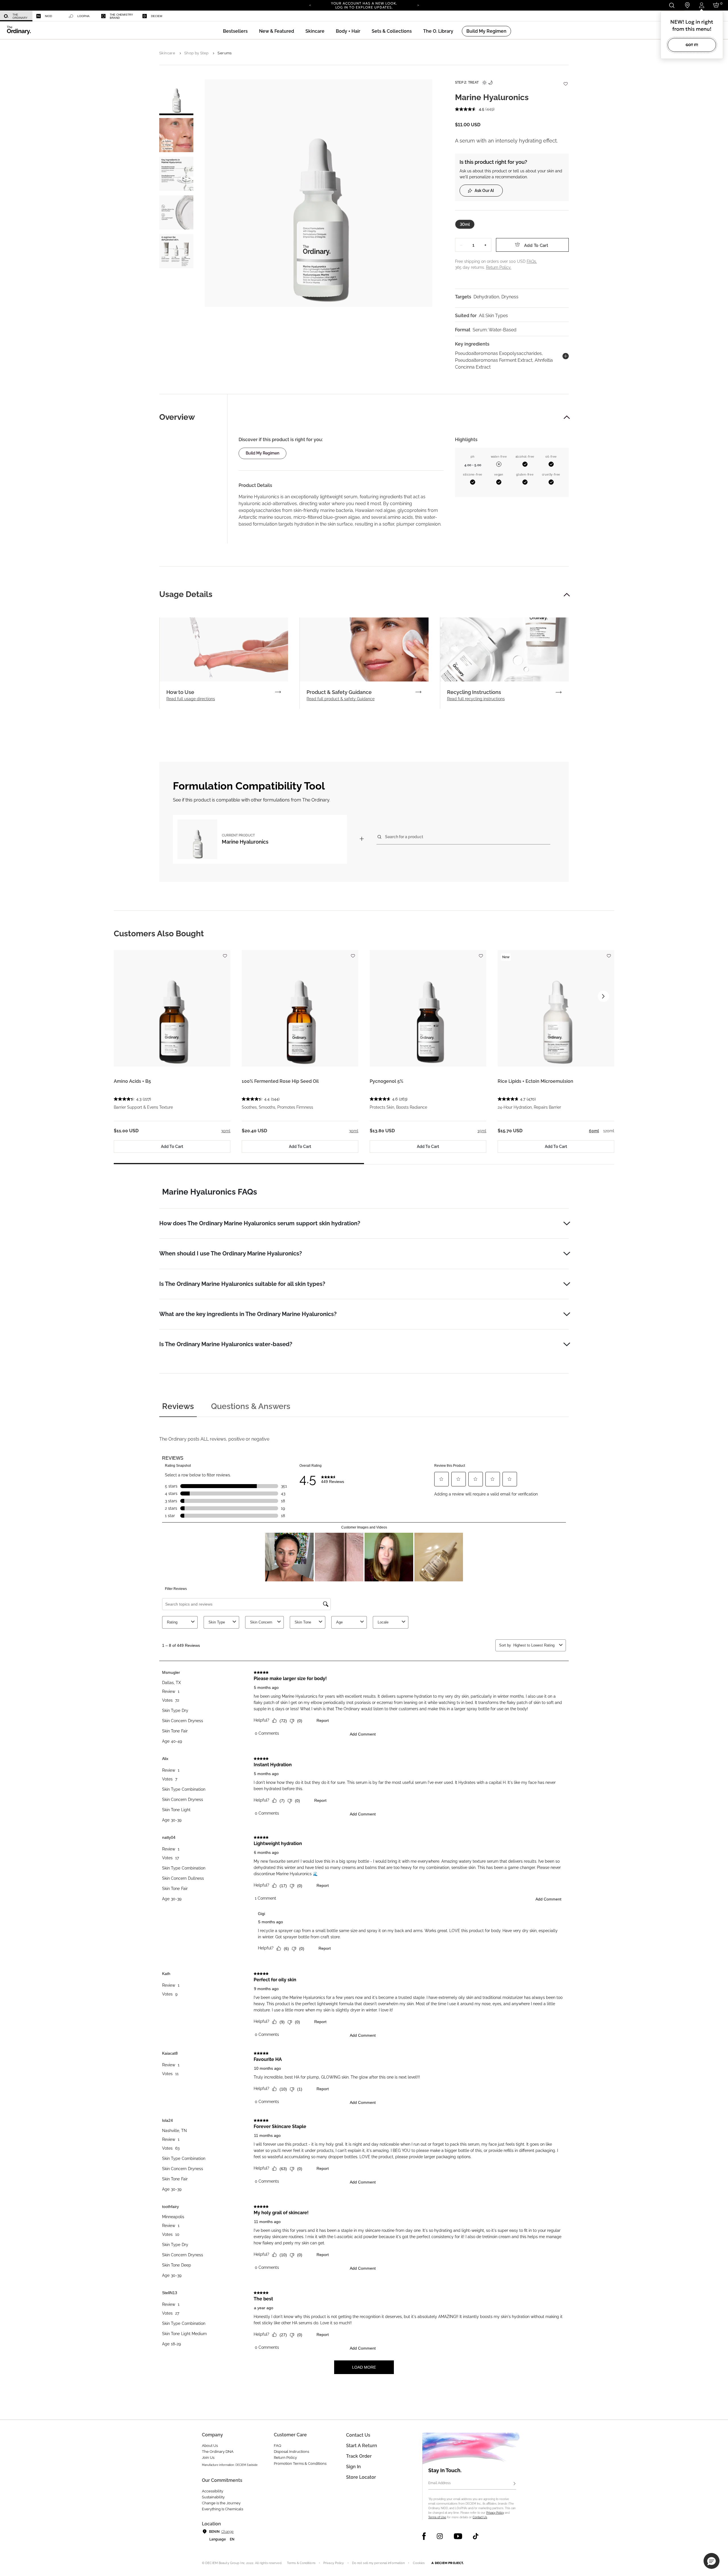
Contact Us (480, 2517)
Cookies (419, 2563)
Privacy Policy (495, 2513)
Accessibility (213, 2491)
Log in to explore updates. (364, 7)
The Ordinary (20, 16)
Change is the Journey (221, 2503)
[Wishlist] (565, 81)
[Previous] (310, 5)
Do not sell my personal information (379, 2563)
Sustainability (213, 2497)
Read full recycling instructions (476, 699)
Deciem (157, 16)
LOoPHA (83, 16)
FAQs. (532, 261)
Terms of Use (437, 2517)
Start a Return (362, 2446)
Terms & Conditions (301, 2563)
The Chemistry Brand (121, 16)
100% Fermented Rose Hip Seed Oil (280, 1081)
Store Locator (361, 2477)
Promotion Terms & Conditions (300, 2464)
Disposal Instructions (291, 2452)
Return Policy (285, 2458)
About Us (210, 2446)
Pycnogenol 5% (386, 1081)
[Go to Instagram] (440, 2536)
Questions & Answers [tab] (251, 1406)
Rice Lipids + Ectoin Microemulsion (535, 1081)
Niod (48, 16)
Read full (191, 699)
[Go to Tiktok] (476, 2536)
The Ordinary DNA (218, 2452)
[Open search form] (672, 5)
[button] (277, 31)
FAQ (278, 2446)
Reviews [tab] (178, 1406)
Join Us (208, 2458)
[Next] (418, 5)
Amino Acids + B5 (132, 1081)
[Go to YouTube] (458, 2536)
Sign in (353, 2467)
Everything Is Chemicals (223, 2509)
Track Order (359, 2456)
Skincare (167, 53)
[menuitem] (16, 16)
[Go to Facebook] (424, 2536)
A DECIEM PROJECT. (447, 2563)
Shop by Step (197, 53)
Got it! (692, 45)
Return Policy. (499, 267)
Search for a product (404, 837)
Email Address (440, 2483)
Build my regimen (262, 453)
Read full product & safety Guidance (341, 699)
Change (227, 2532)
